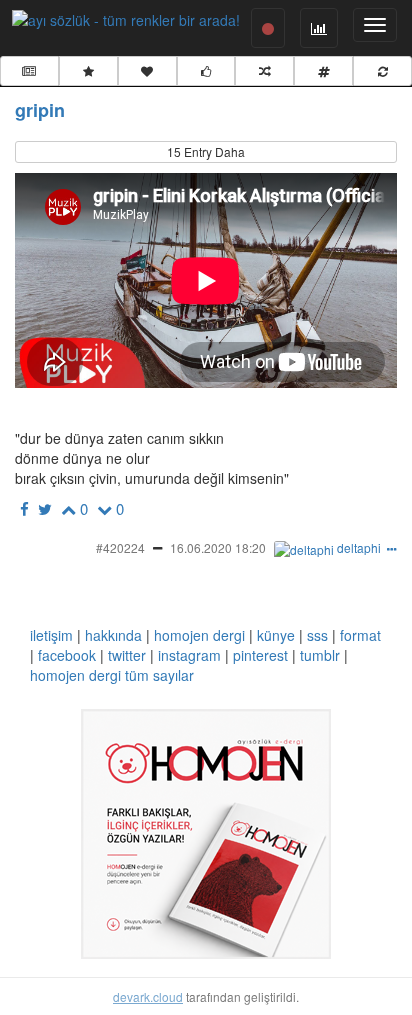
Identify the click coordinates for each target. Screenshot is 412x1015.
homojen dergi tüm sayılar (112, 675)
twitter (127, 655)
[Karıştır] (264, 71)
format (360, 635)
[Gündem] (29, 71)
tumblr (320, 655)
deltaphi (359, 547)
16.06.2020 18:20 (218, 547)
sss (317, 635)
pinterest (260, 655)
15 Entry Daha (206, 151)
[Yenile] (382, 71)
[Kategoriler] (323, 71)
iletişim (51, 635)
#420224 (120, 547)
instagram (189, 655)
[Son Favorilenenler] (147, 71)
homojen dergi (199, 635)
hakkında (113, 635)
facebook (67, 655)
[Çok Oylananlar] (206, 71)
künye (276, 635)
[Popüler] (88, 71)
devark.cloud (148, 996)
